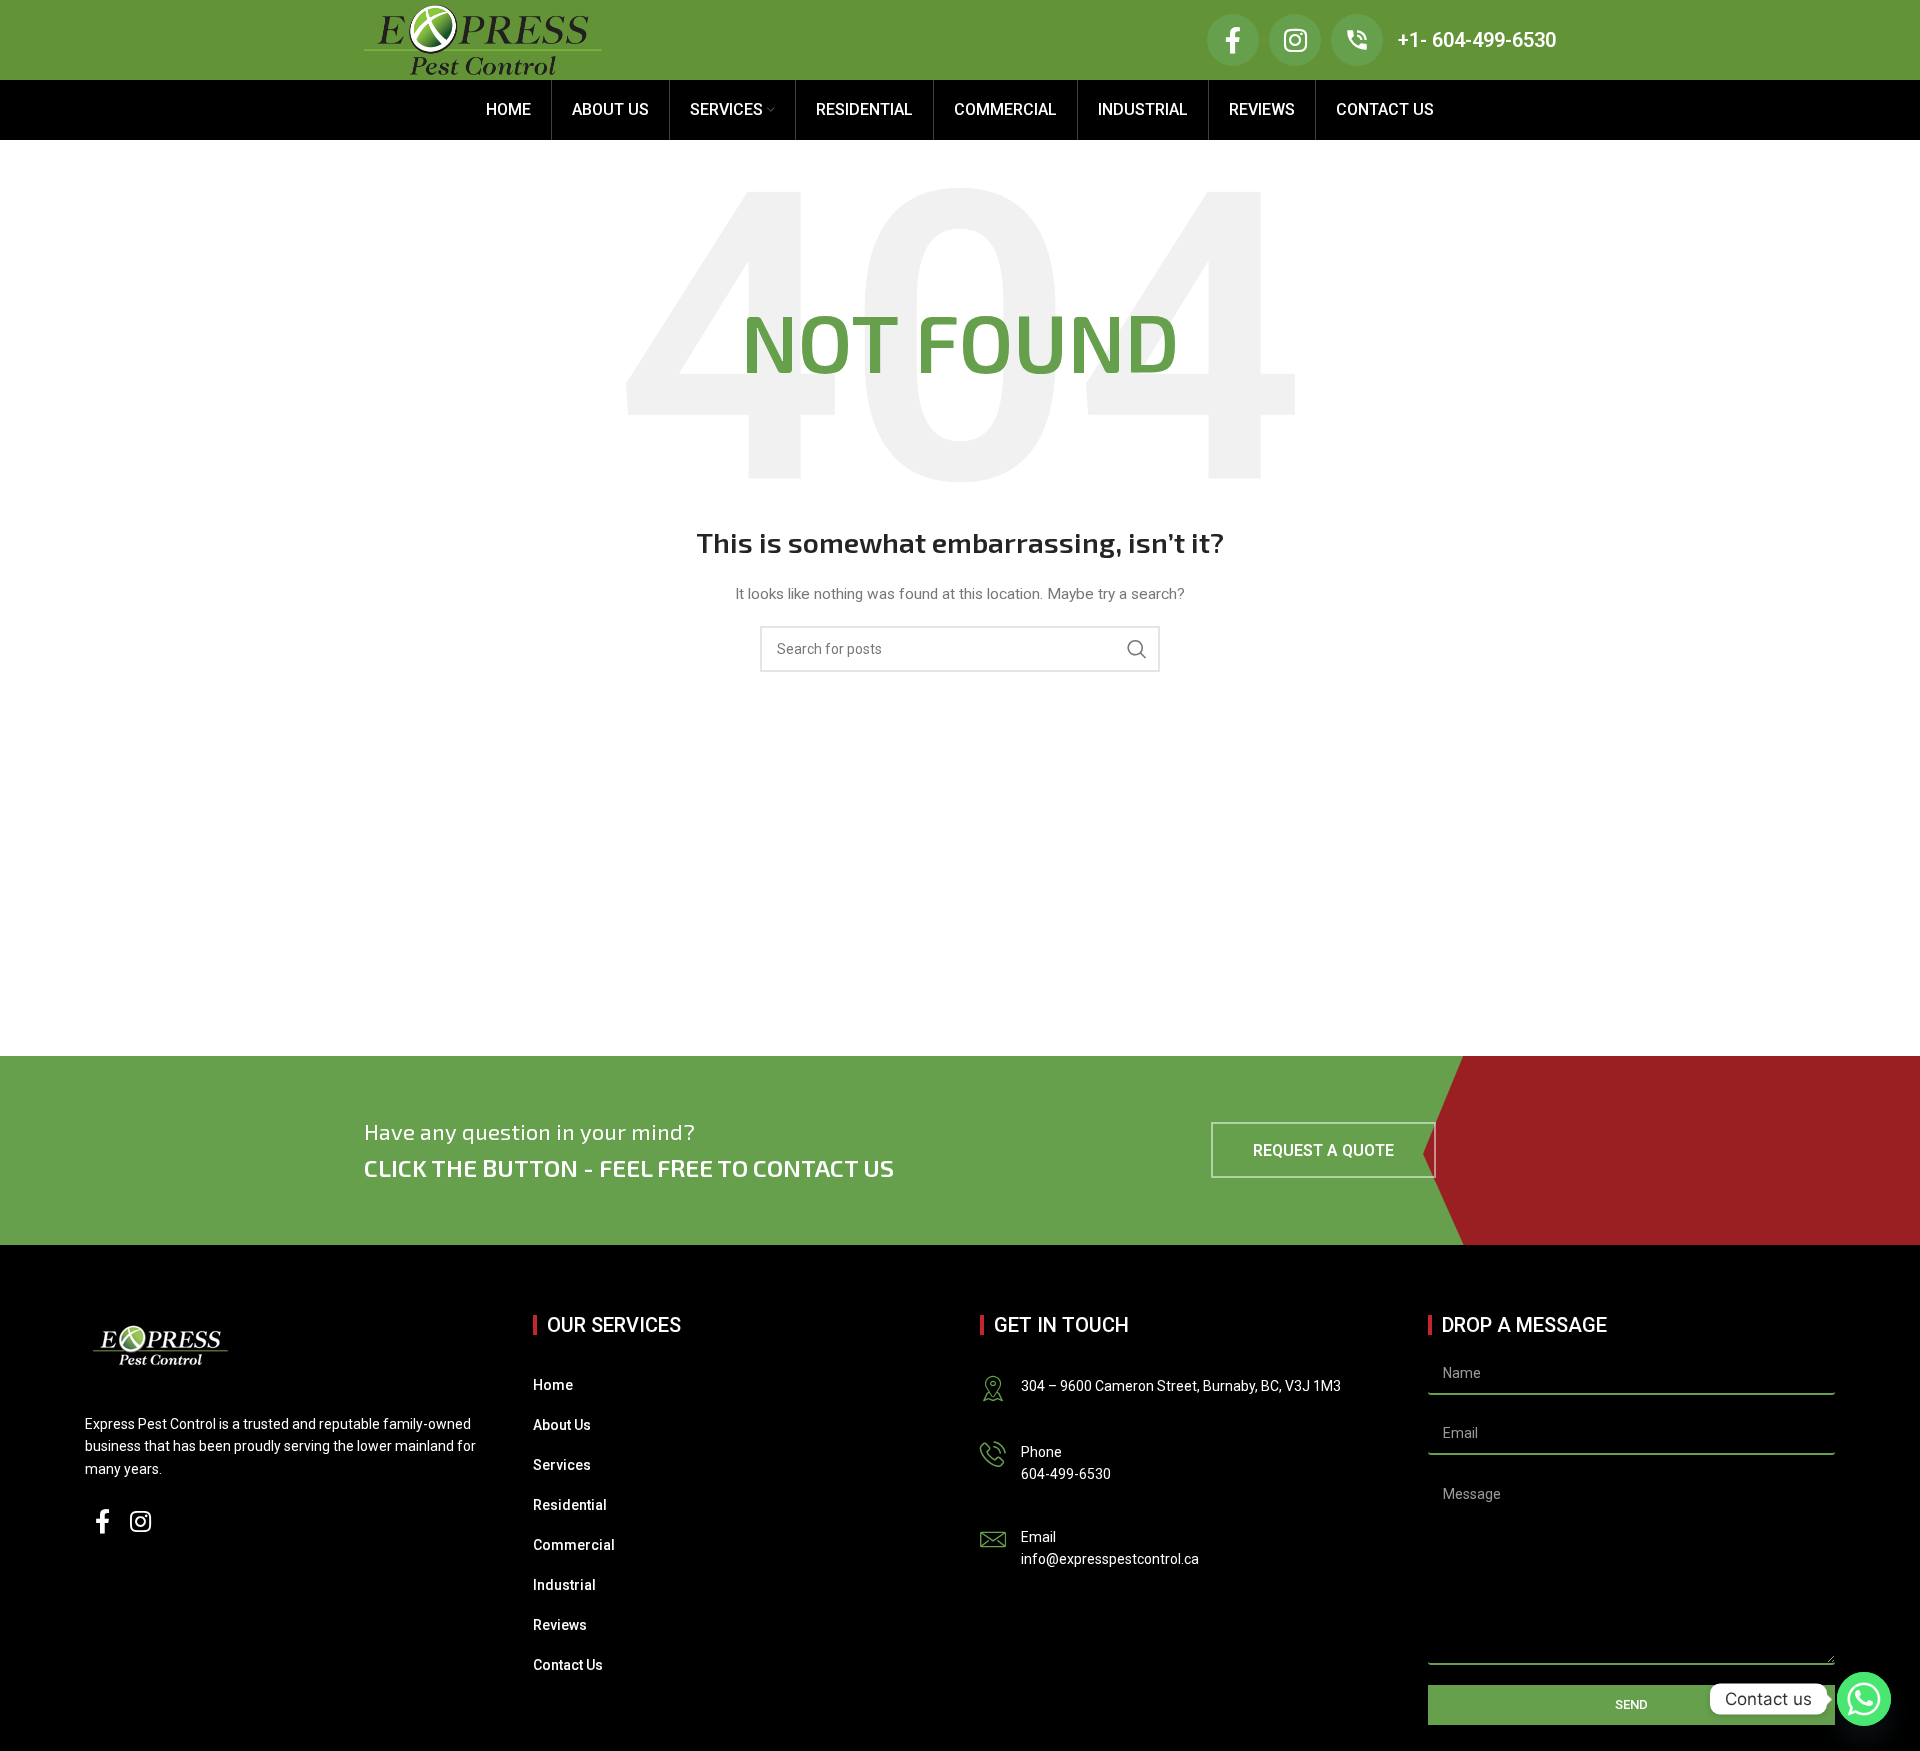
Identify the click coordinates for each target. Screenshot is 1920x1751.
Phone (1041, 1452)
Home (553, 1385)
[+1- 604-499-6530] (1357, 40)
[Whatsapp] (1864, 1699)
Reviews (560, 1625)
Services (562, 1465)
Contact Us (568, 1665)
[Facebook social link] (102, 1523)
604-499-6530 (1066, 1474)
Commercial (574, 1545)
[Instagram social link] (140, 1523)
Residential (570, 1505)
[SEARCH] (1137, 649)
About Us (562, 1425)
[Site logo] (483, 39)
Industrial (564, 1585)
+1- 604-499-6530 (1477, 40)
